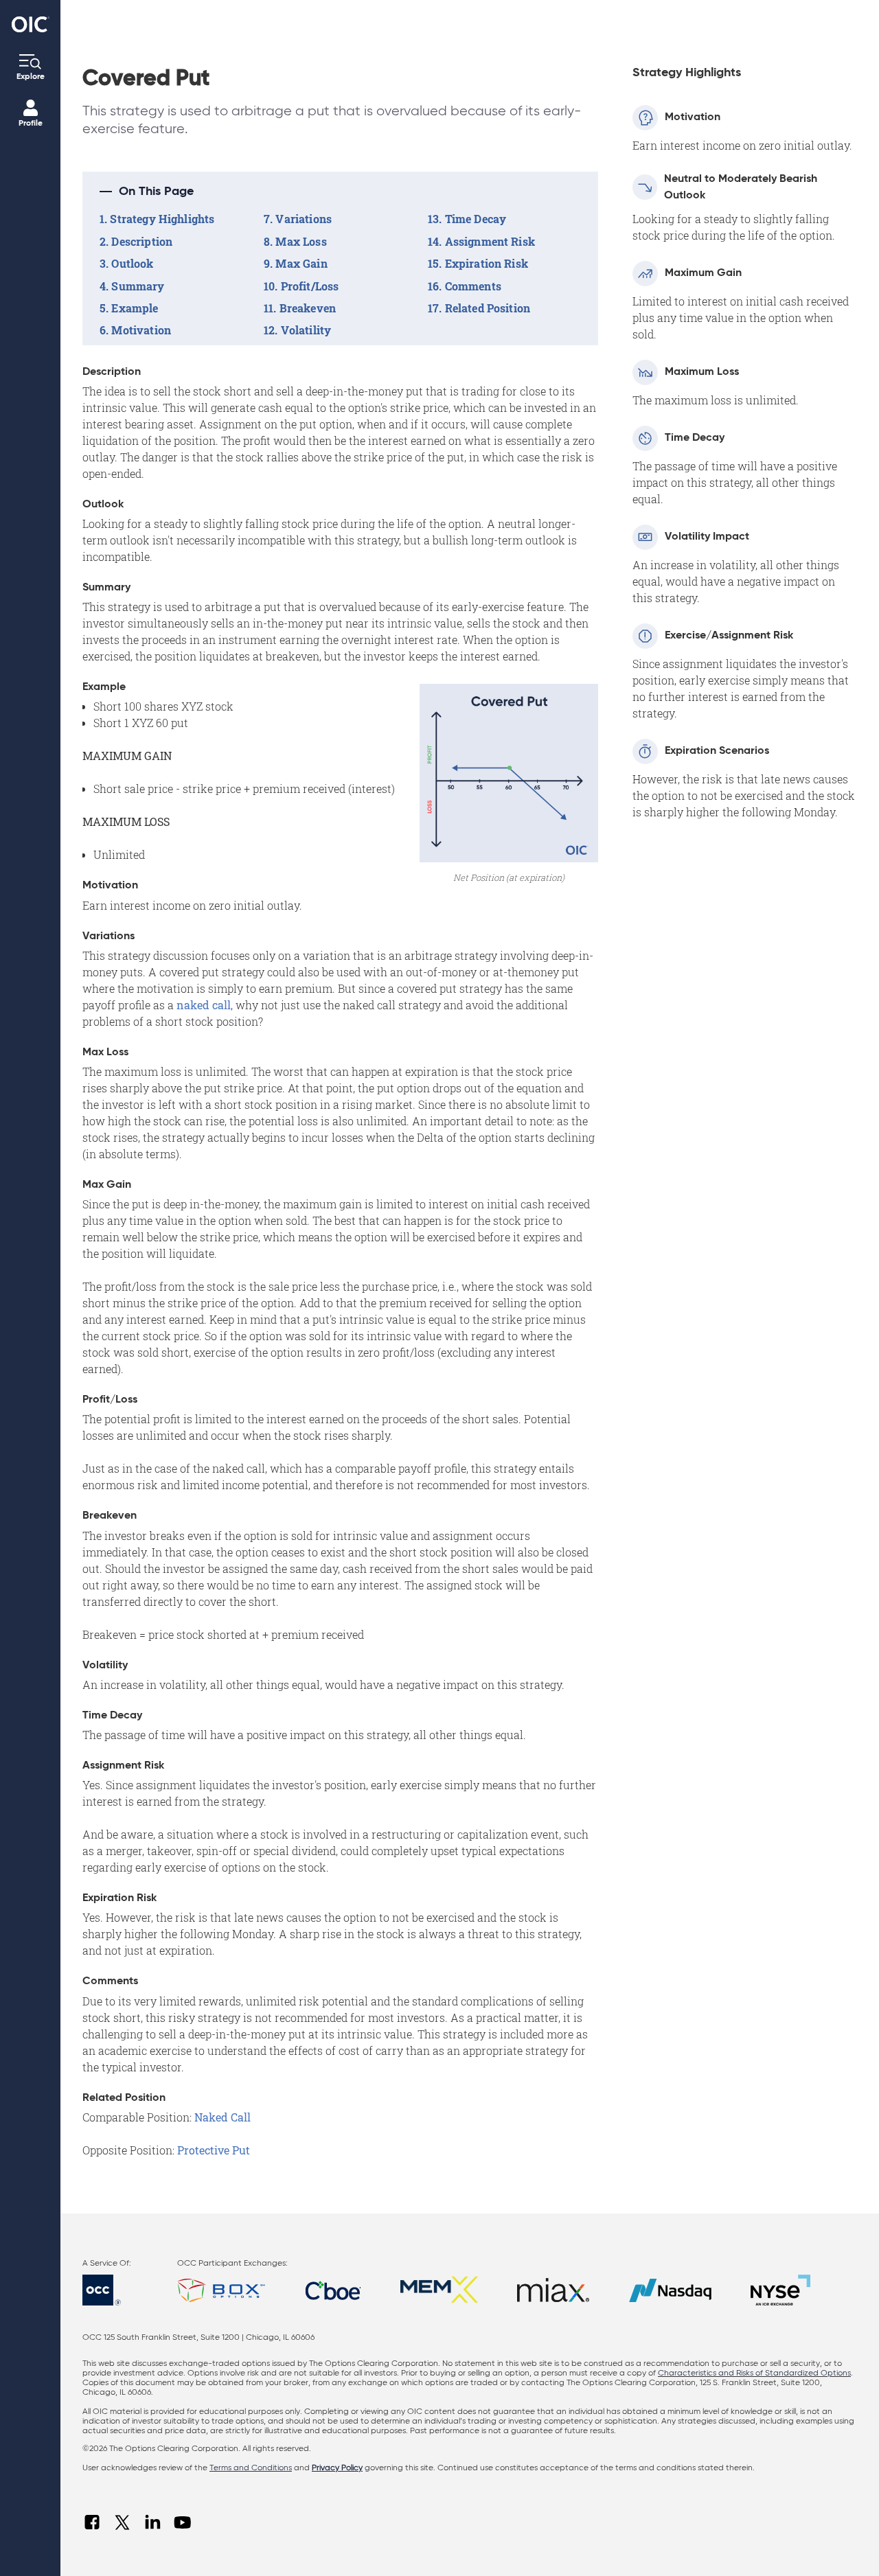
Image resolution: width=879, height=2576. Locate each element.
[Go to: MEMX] (439, 2290)
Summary (138, 286)
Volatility (306, 330)
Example (135, 308)
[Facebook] (92, 2522)
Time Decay (476, 219)
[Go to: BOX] (221, 2290)
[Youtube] (183, 2522)
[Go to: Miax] (553, 2290)
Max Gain (301, 263)
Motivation (141, 330)
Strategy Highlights (162, 219)
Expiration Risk (487, 263)
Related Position (488, 308)
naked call (204, 1005)
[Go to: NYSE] (780, 2290)
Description (142, 241)
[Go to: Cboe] (333, 2290)
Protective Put (214, 2150)
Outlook (132, 263)
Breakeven (308, 308)
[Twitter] (122, 2522)
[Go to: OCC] (114, 2290)
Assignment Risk (490, 241)
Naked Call (222, 2117)
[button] (340, 192)
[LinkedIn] (152, 2522)
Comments (473, 286)
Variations (304, 219)
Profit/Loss (310, 286)
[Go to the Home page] (31, 24)
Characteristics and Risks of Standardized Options (754, 2373)
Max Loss (301, 241)
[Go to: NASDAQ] (670, 2290)
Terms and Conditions (251, 2468)
